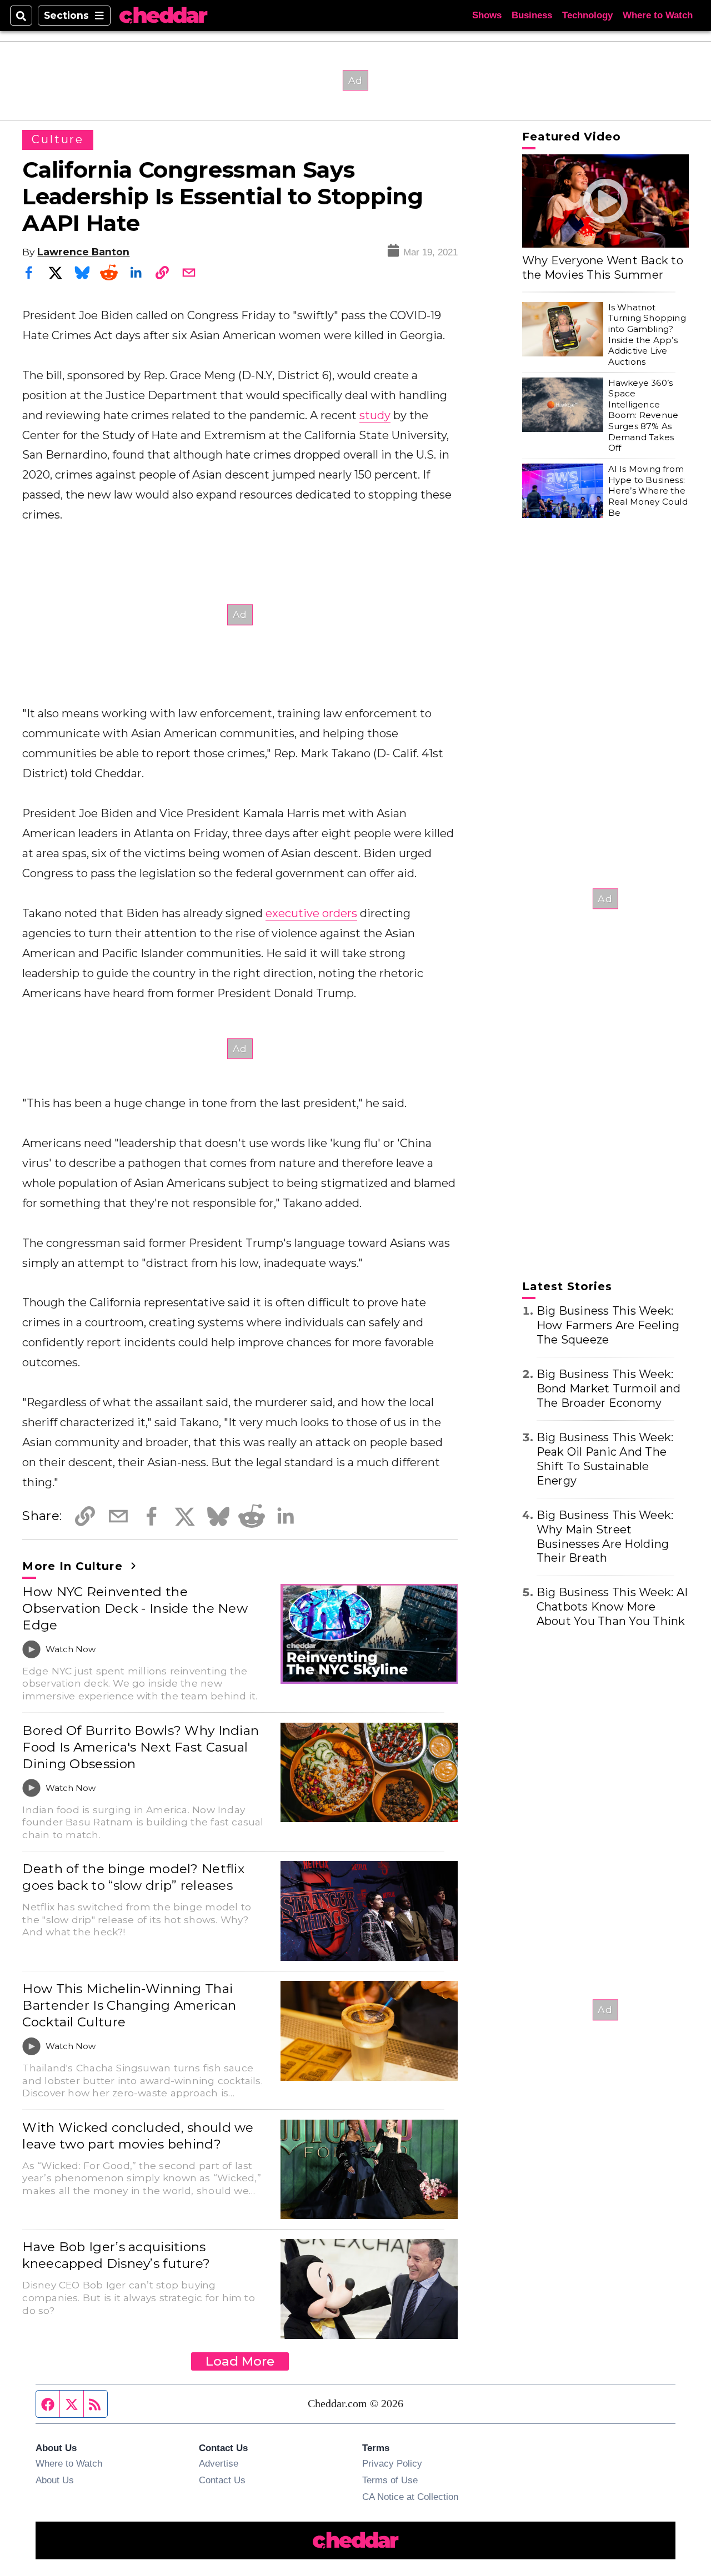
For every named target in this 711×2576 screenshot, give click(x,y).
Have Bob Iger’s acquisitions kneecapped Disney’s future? (116, 2255)
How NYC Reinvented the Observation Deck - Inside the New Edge (135, 1608)
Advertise (219, 2463)
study (375, 415)
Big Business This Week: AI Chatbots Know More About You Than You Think (612, 1607)
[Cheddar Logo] (163, 16)
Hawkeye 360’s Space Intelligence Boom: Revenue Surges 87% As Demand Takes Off (643, 416)
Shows (487, 15)
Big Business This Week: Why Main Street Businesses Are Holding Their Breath (605, 1537)
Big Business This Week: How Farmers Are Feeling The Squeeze (608, 1325)
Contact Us (222, 2480)
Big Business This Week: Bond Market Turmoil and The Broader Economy (609, 1388)
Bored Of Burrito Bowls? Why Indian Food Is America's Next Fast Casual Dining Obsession (141, 1747)
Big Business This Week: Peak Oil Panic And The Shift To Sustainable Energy (605, 1459)
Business (532, 15)
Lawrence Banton (83, 252)
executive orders (311, 913)
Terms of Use (390, 2480)
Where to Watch (658, 15)
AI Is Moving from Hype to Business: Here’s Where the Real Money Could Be (648, 491)
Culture (57, 139)
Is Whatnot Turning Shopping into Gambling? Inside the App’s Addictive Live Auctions (647, 334)
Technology (587, 15)
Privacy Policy (392, 2463)
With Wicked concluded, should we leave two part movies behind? (138, 2136)
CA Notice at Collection (410, 2497)
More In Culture (74, 1566)
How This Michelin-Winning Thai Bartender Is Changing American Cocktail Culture (129, 2005)
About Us (55, 2480)
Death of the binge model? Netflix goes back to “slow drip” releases (133, 1877)
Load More (240, 2361)
